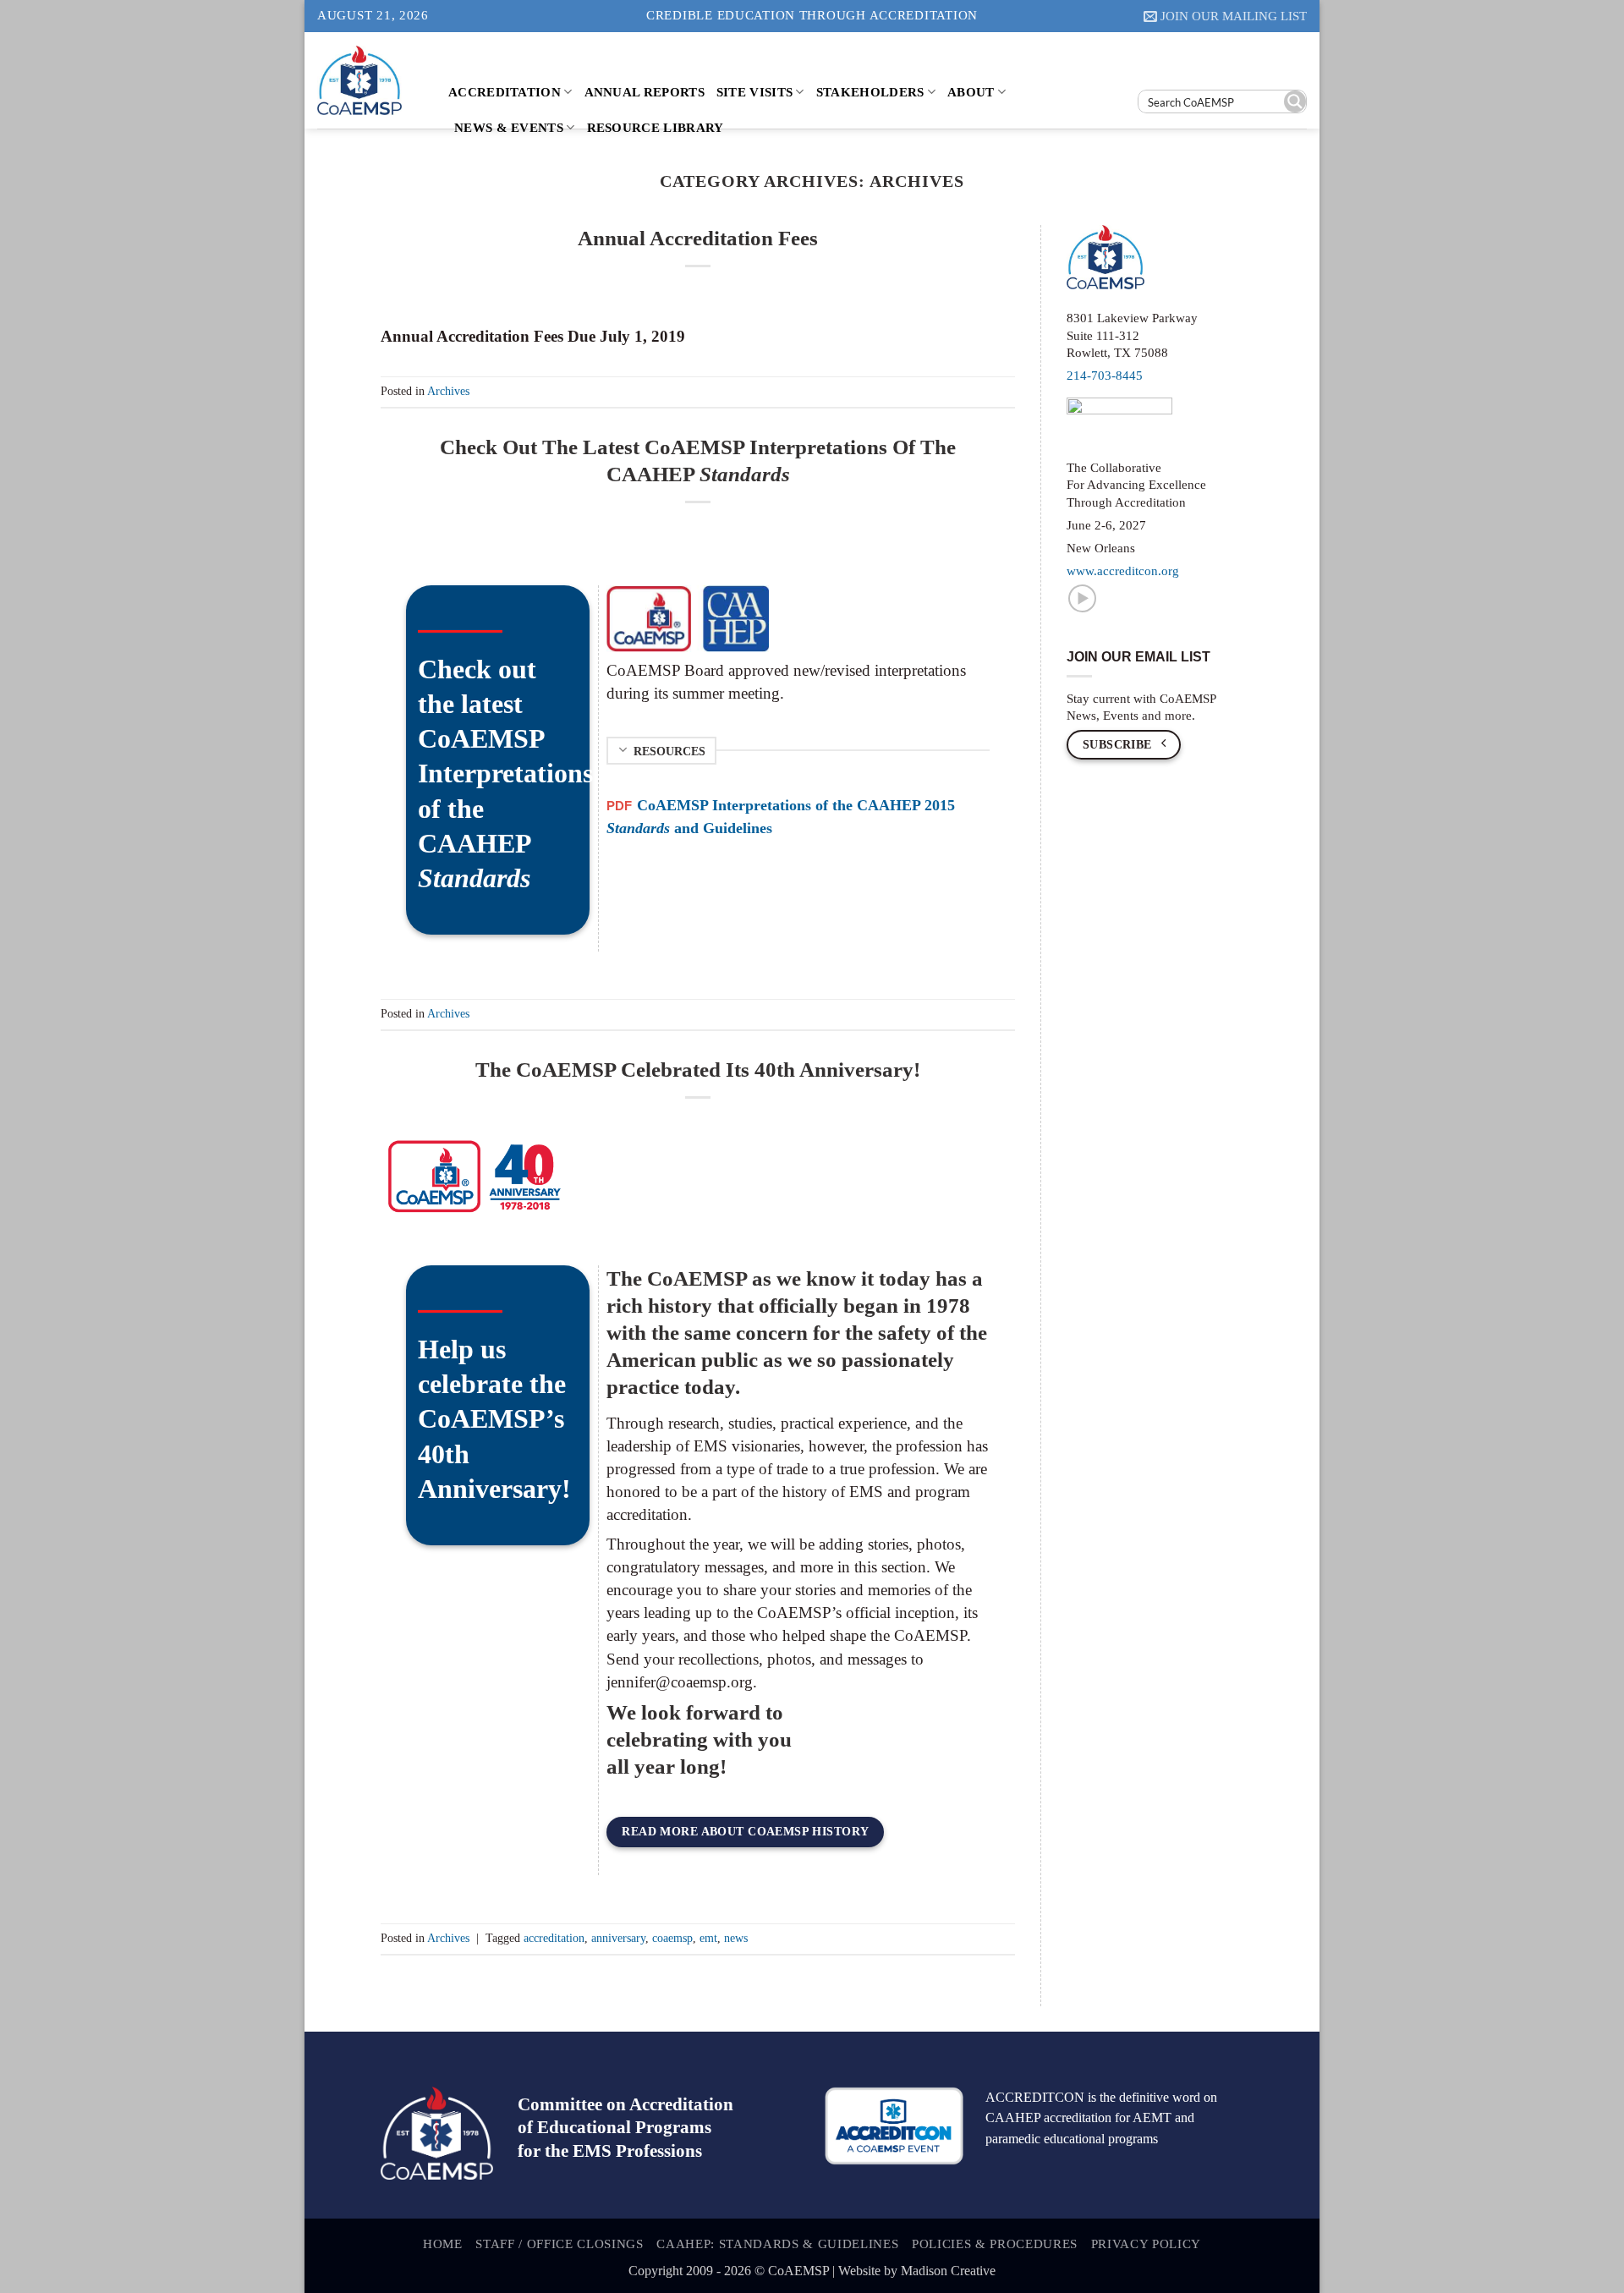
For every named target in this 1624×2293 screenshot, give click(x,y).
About (971, 92)
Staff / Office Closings (559, 2244)
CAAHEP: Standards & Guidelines (777, 2244)
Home (443, 2244)
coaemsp (672, 1938)
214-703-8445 (1105, 376)
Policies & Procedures (995, 2244)
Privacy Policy (1146, 2244)
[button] (1225, 16)
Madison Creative (948, 2271)
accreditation (554, 1938)
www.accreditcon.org (1123, 571)
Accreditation (505, 92)
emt (708, 1938)
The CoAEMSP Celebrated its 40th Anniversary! (698, 1070)
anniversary (618, 1938)
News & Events (509, 127)
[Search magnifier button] (1295, 101)
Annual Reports (645, 92)
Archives (448, 391)
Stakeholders (870, 92)
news (736, 1938)
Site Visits (754, 92)
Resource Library (656, 127)
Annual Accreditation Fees (698, 238)
